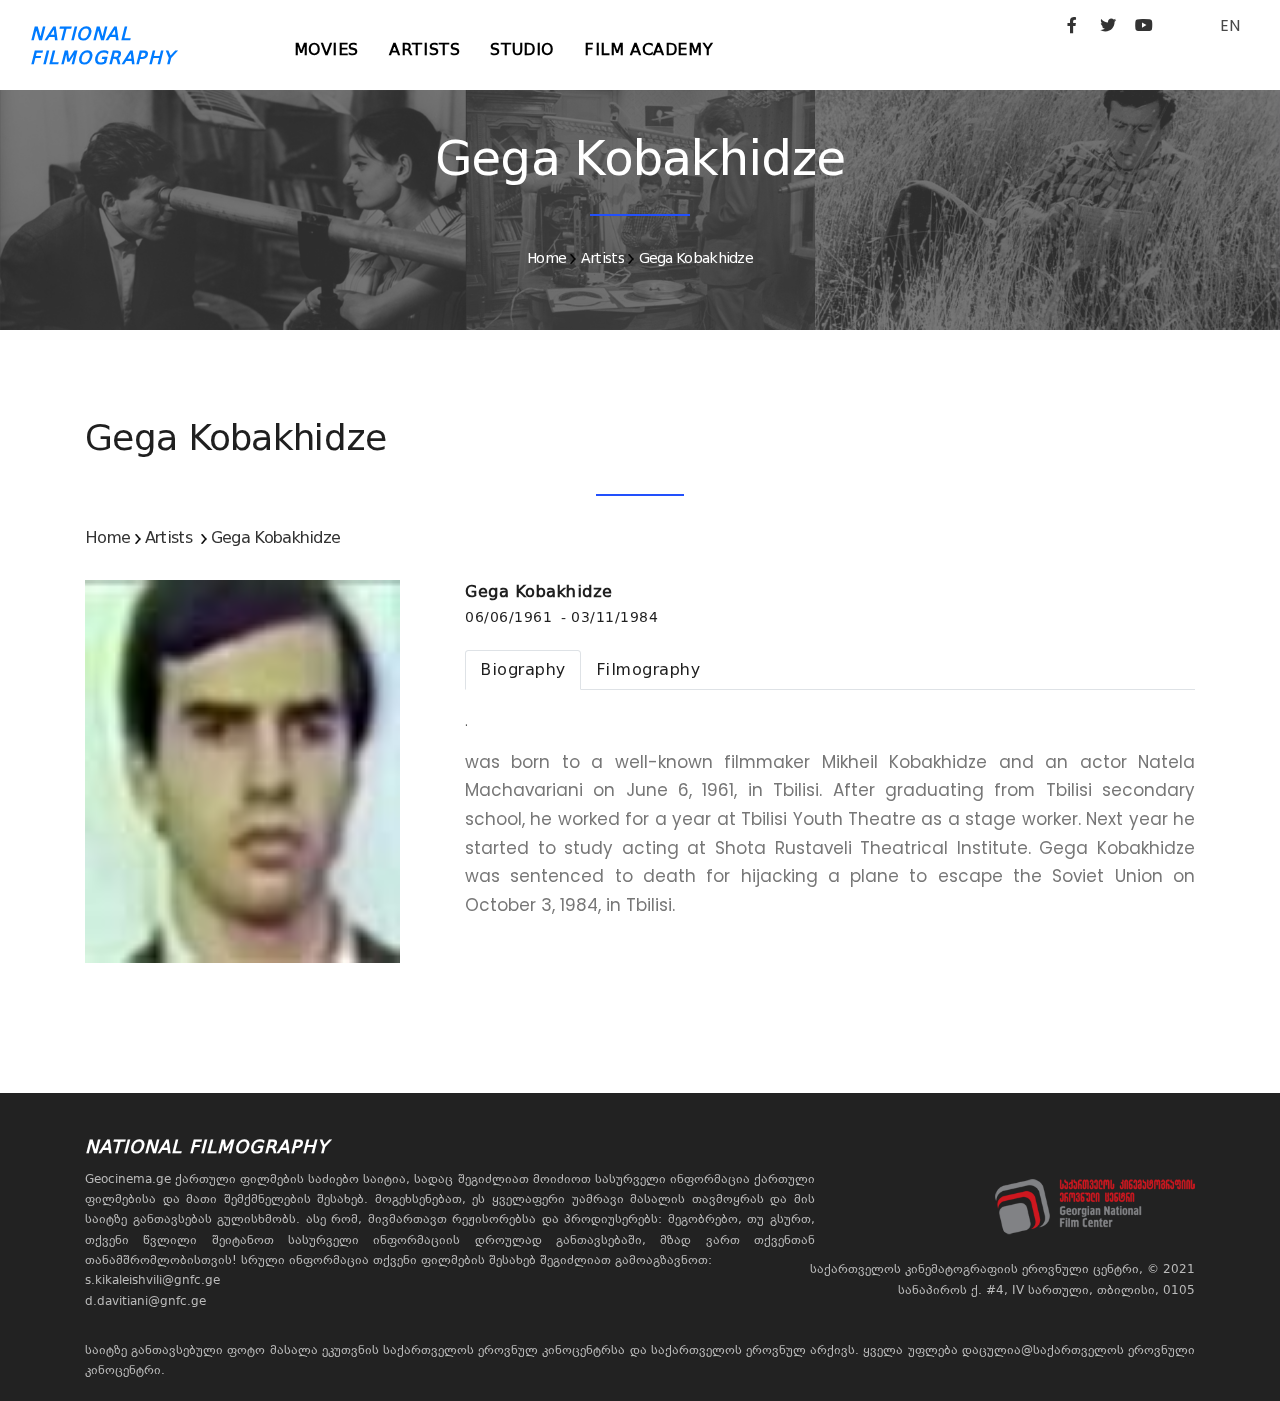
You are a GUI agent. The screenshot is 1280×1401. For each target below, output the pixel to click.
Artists (424, 49)
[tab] (523, 670)
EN (1230, 25)
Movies (327, 49)
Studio (522, 49)
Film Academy (648, 49)
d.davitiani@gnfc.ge (145, 1301)
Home (546, 258)
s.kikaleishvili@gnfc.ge (152, 1280)
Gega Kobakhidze (696, 258)
